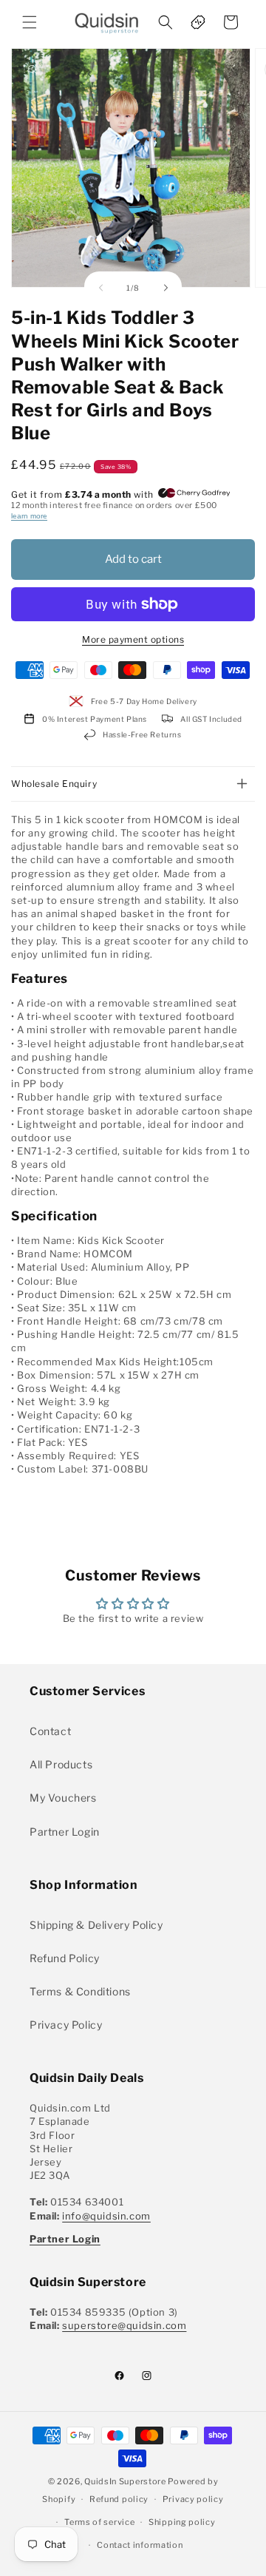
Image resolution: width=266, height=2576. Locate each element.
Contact (50, 1731)
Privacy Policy (66, 2025)
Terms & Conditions (80, 1991)
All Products (61, 1764)
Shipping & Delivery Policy (96, 1925)
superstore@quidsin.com (124, 2325)
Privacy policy (193, 2499)
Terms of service (99, 2522)
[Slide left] (100, 288)
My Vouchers (63, 1798)
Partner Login (65, 1832)
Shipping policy (182, 2522)
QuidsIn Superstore (125, 2481)
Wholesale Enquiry (54, 784)
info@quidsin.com (106, 2216)
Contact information (140, 2545)
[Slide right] (166, 288)
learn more (29, 516)
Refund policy (119, 2499)
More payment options (133, 639)
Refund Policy (65, 1958)
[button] (30, 22)
